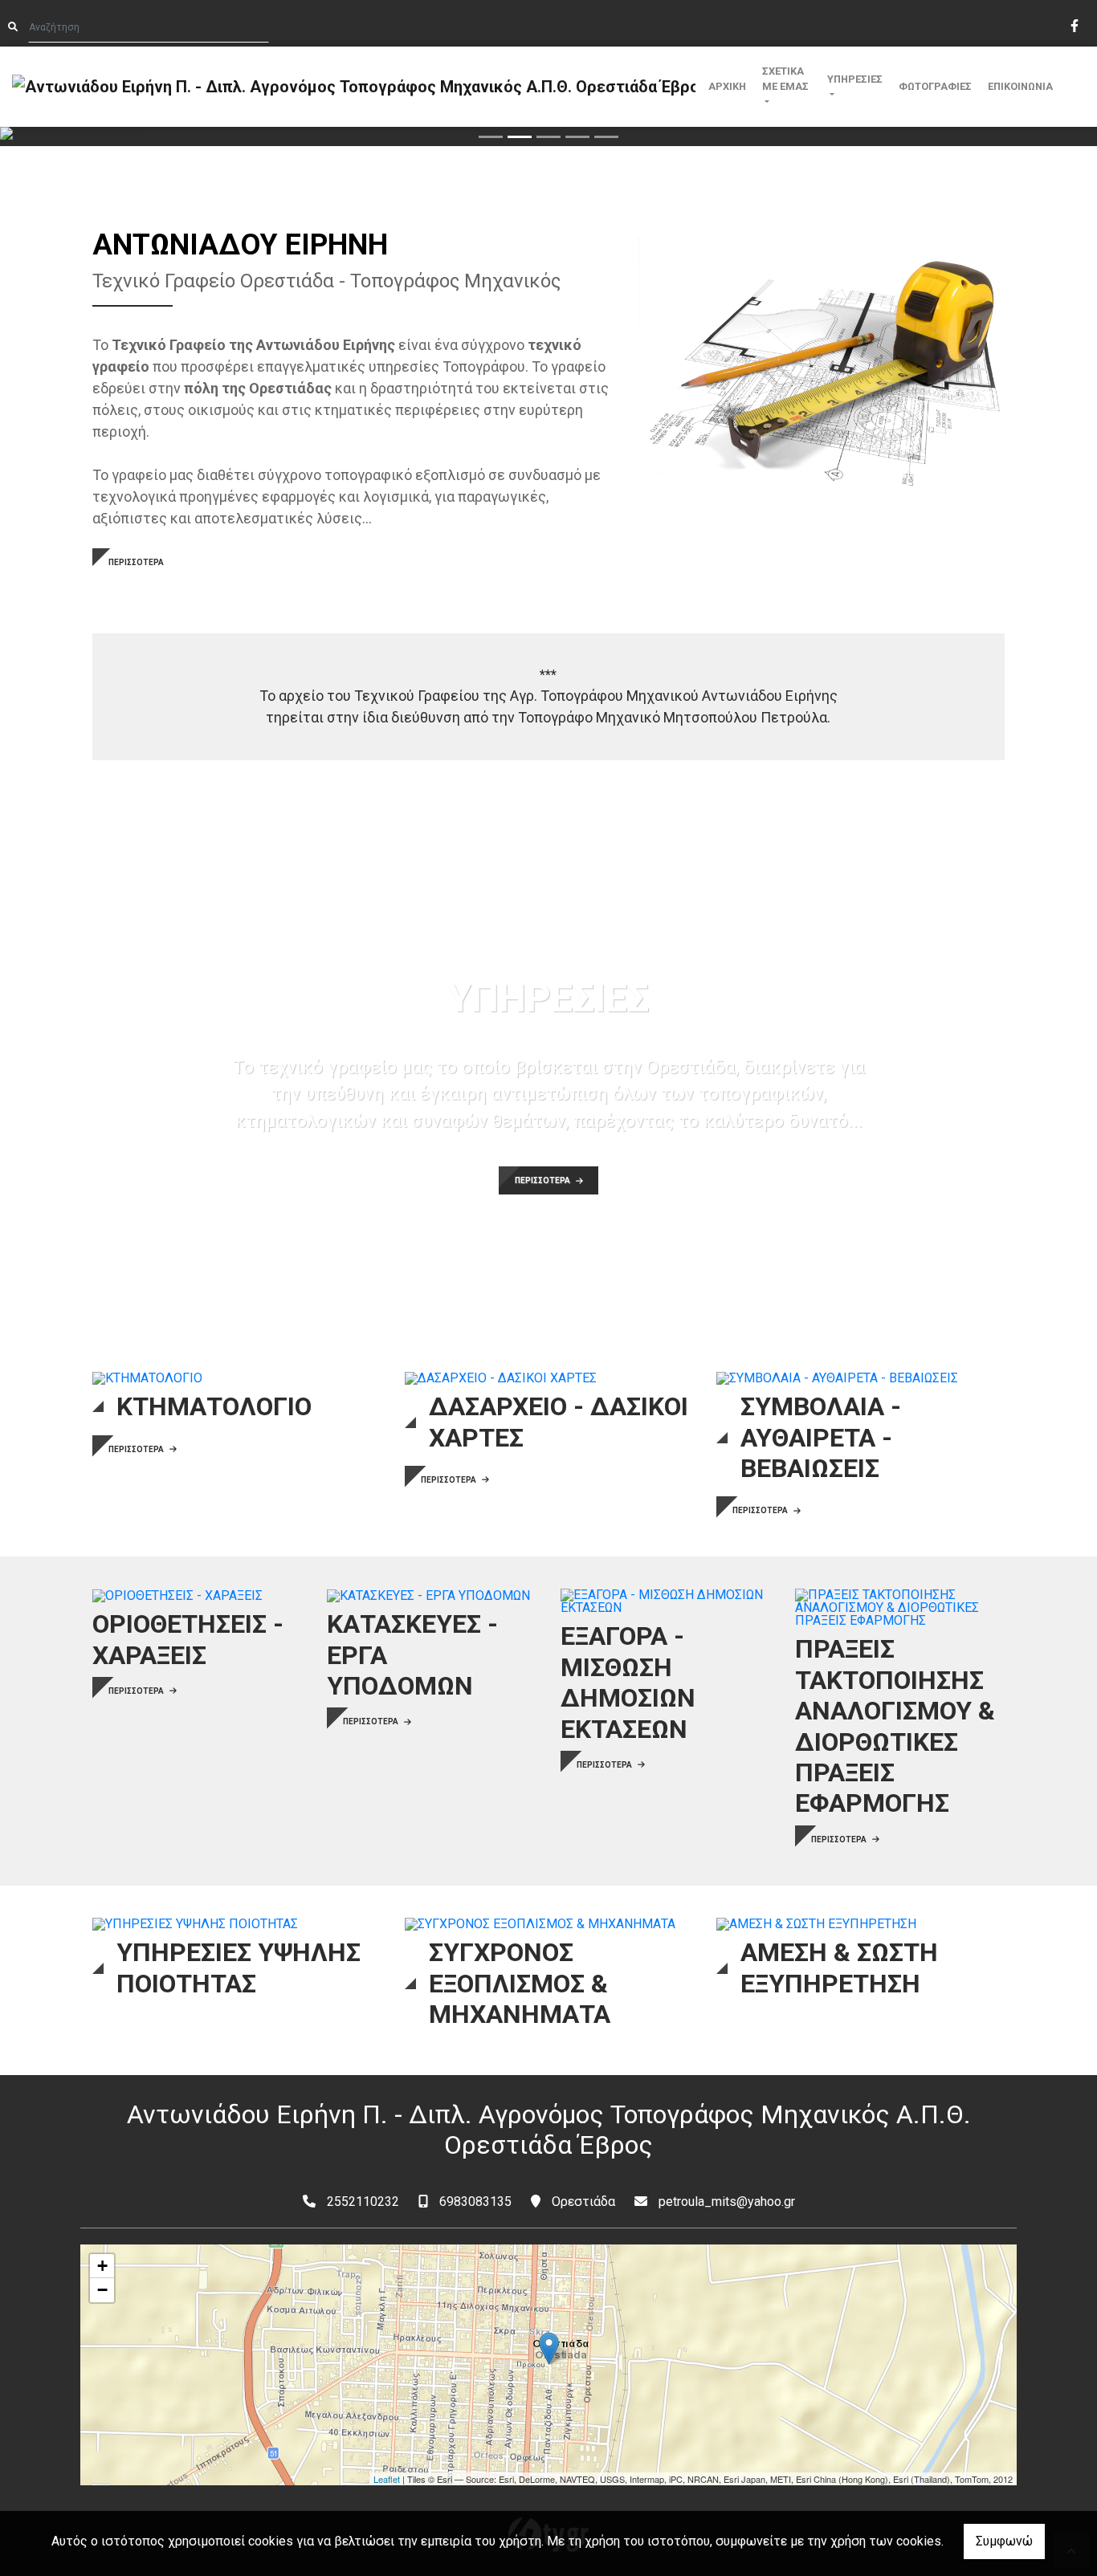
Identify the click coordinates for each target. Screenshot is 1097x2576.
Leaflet (387, 2479)
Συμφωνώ (1004, 2541)
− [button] (102, 2290)
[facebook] (1074, 24)
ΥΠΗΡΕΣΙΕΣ (855, 79)
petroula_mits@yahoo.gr (727, 2202)
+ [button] (102, 2266)
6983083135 (475, 2202)
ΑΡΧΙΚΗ (727, 86)
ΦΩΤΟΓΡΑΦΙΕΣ (935, 86)
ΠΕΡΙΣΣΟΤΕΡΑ (136, 562)
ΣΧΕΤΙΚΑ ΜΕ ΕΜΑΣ (785, 79)
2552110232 (363, 2202)
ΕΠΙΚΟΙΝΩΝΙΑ (1020, 86)
